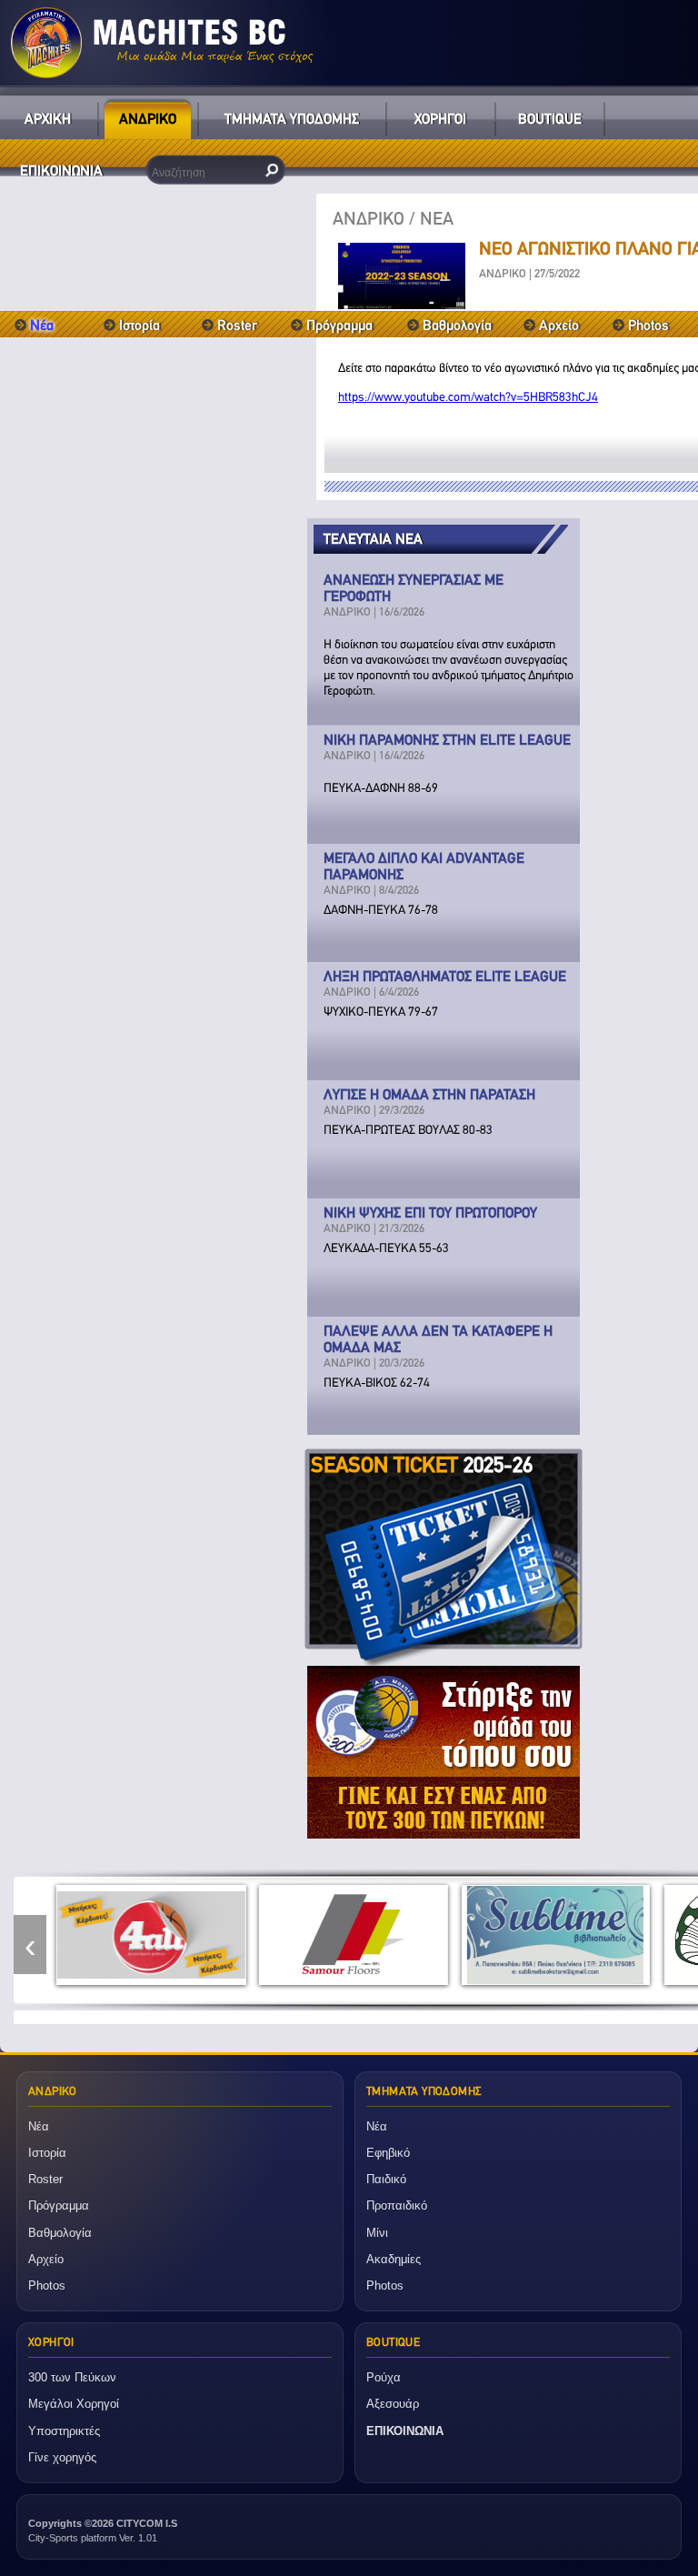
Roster (237, 325)
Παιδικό (386, 2179)
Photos (648, 325)
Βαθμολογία (457, 325)
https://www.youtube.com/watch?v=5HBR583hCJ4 (468, 397)
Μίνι (377, 2233)
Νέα (39, 2126)
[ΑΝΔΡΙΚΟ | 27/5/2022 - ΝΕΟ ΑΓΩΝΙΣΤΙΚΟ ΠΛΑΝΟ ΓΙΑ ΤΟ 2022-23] (402, 304)
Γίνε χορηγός (62, 2457)
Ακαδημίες (394, 2259)
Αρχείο (559, 325)
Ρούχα (384, 2377)
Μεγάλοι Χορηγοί (74, 2404)
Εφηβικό (388, 2153)
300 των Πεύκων (72, 2377)
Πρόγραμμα (339, 325)
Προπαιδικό (397, 2205)
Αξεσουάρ (393, 2404)
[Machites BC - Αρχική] (349, 43)
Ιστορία (140, 325)
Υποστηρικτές (64, 2431)
